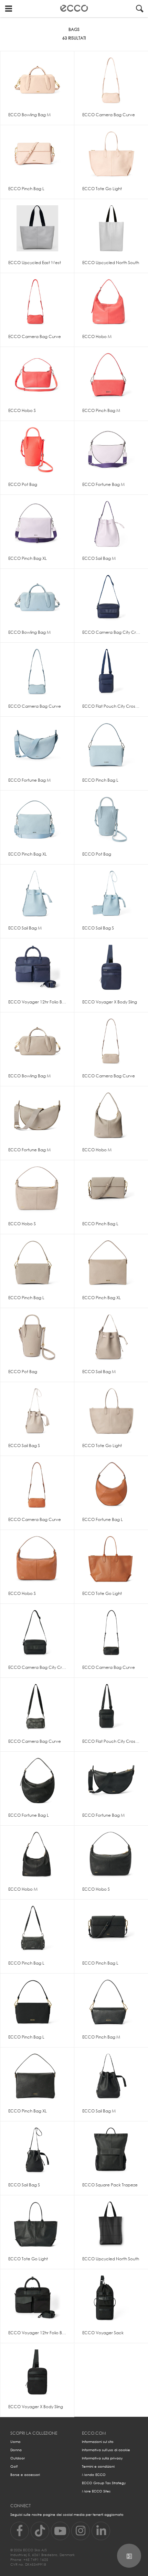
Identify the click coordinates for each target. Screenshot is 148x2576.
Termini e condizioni (98, 2466)
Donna (16, 2450)
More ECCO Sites (96, 2491)
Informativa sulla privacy (102, 2458)
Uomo (15, 2442)
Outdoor (18, 2458)
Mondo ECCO (94, 2475)
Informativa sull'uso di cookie (106, 2450)
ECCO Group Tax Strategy (104, 2483)
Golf (14, 2466)
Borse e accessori (25, 2475)
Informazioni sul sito (98, 2442)
